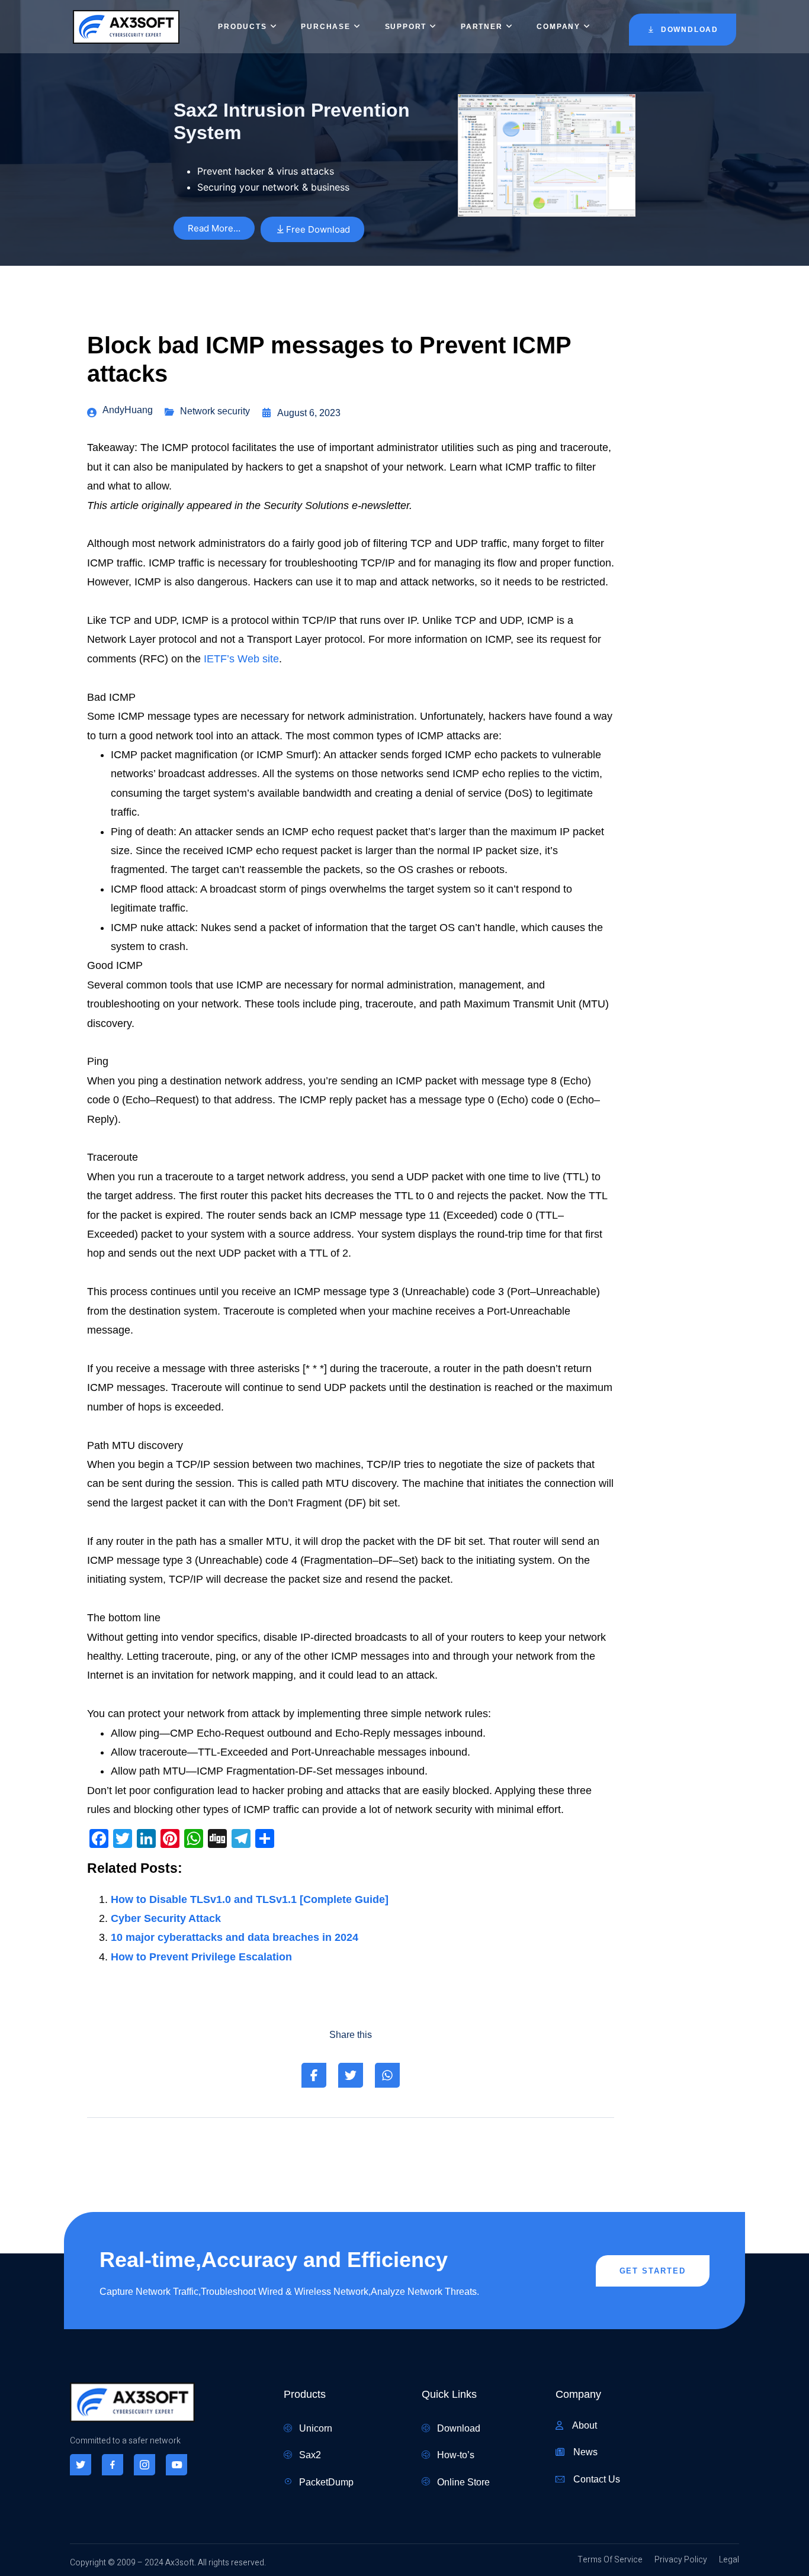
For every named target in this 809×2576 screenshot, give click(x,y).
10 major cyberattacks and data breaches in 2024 (235, 1937)
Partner (482, 27)
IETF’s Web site (241, 659)
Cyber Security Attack (166, 1918)
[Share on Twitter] (351, 2075)
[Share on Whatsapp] (387, 2075)
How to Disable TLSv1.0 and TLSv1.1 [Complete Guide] (250, 1899)
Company (558, 27)
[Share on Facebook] (314, 2075)
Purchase (325, 27)
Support (406, 27)
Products (242, 27)
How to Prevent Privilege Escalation (201, 1957)
